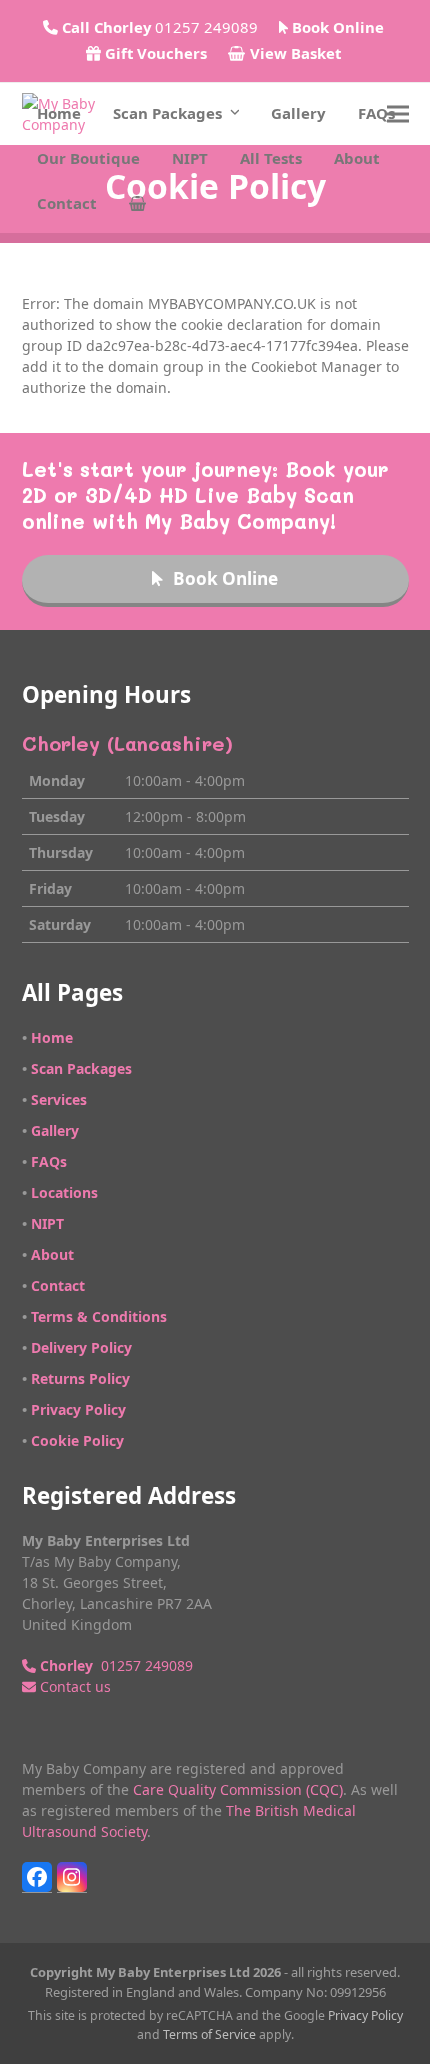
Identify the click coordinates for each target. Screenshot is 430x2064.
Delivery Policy (81, 1347)
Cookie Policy (77, 1440)
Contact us (73, 1686)
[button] (137, 204)
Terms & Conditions (99, 1316)
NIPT (47, 1223)
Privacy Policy (78, 1409)
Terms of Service (209, 2034)
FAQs (49, 1161)
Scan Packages (81, 1068)
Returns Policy (80, 1378)
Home (52, 1037)
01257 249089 (114, 1665)
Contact (58, 1285)
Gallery (55, 1130)
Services (59, 1099)
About (52, 1254)
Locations (64, 1192)
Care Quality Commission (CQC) (238, 1789)
